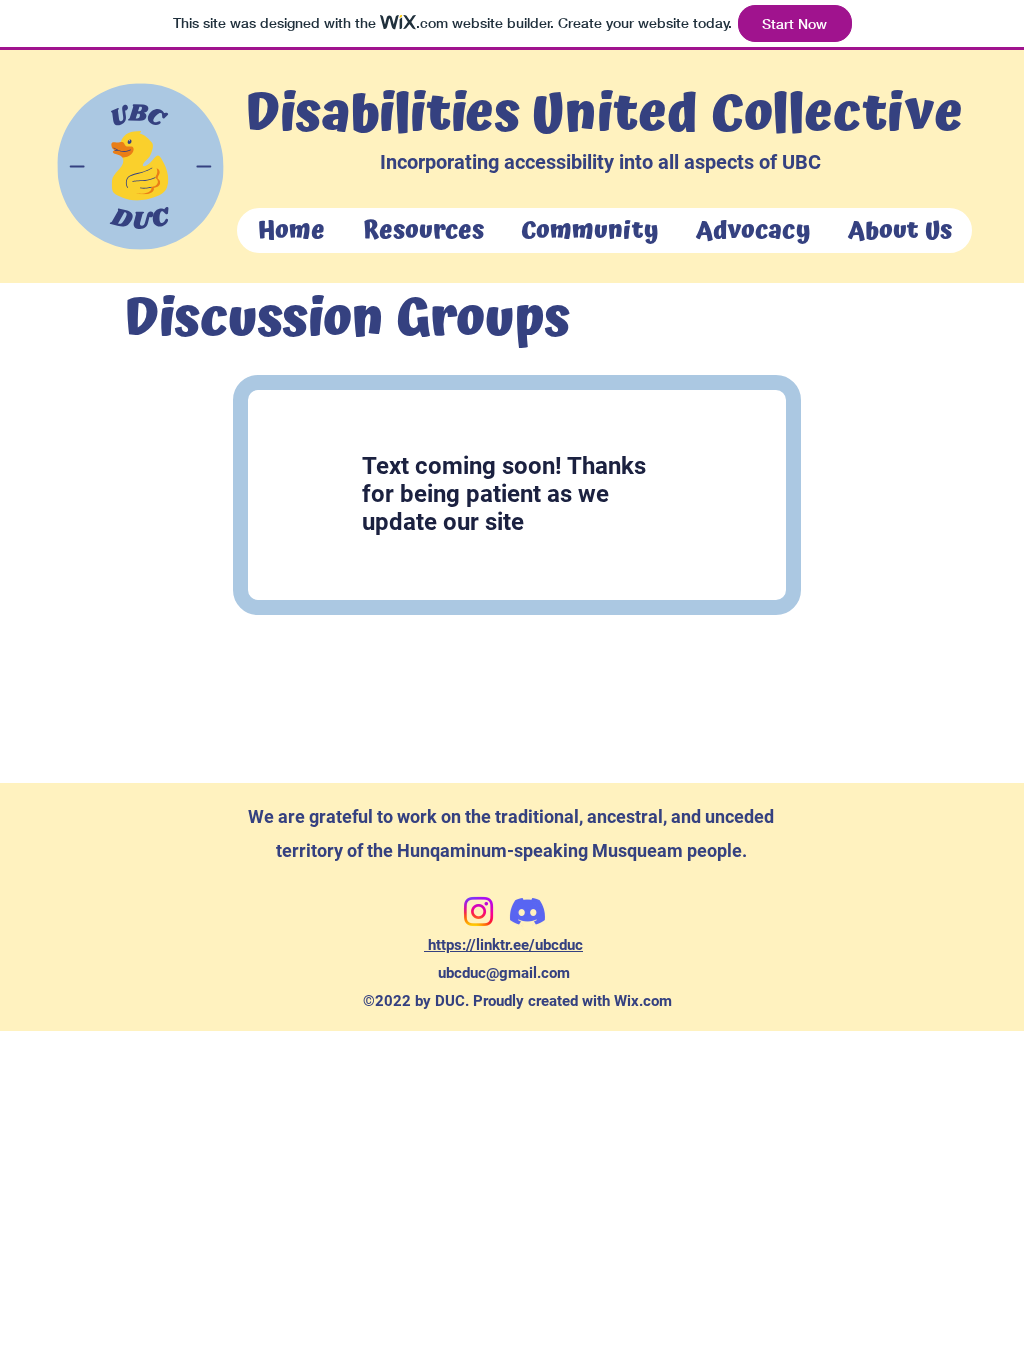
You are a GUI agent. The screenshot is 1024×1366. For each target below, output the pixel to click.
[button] (422, 230)
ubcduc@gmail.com (504, 973)
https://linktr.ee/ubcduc (503, 945)
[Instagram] (478, 911)
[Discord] (527, 911)
